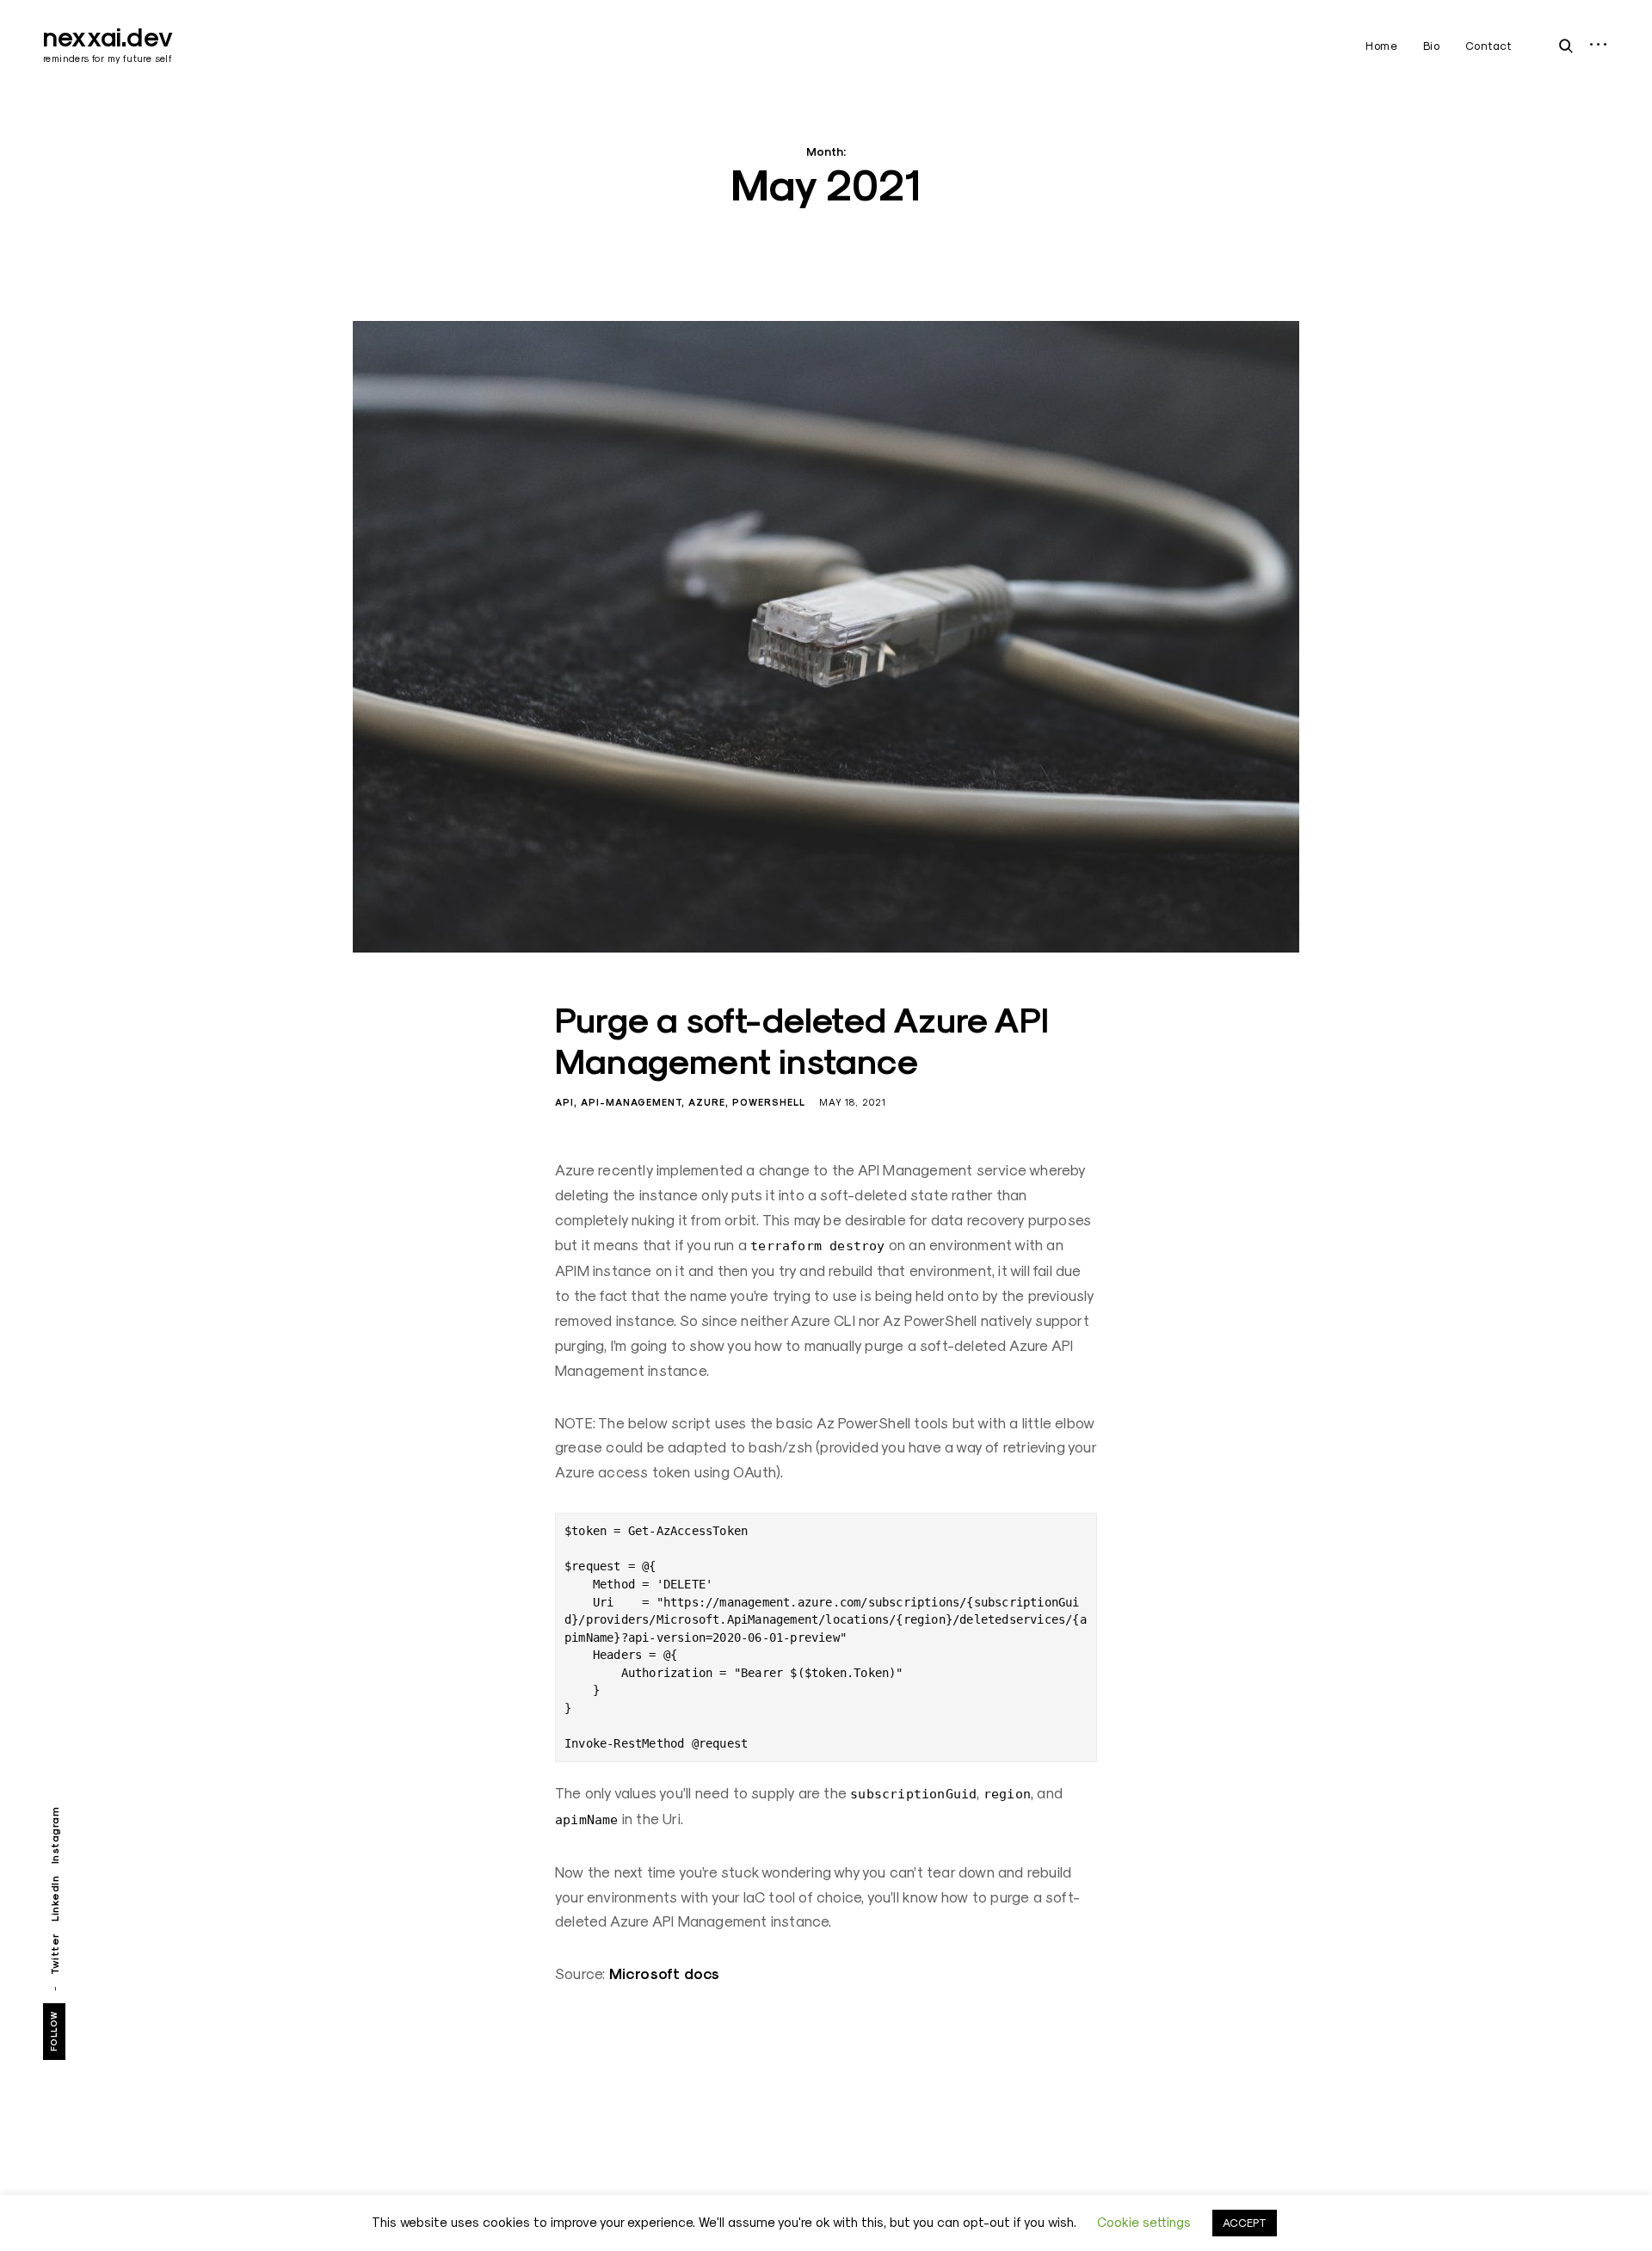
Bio (1432, 46)
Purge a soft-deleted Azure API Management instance (802, 1041)
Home (1381, 46)
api (564, 1102)
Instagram (55, 1836)
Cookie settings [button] (1144, 2222)
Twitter (55, 1954)
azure (707, 1102)
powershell (769, 1102)
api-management (631, 1102)
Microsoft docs (665, 1974)
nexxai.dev (108, 37)
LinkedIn (55, 1899)
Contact (1489, 46)
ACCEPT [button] (1245, 2223)
